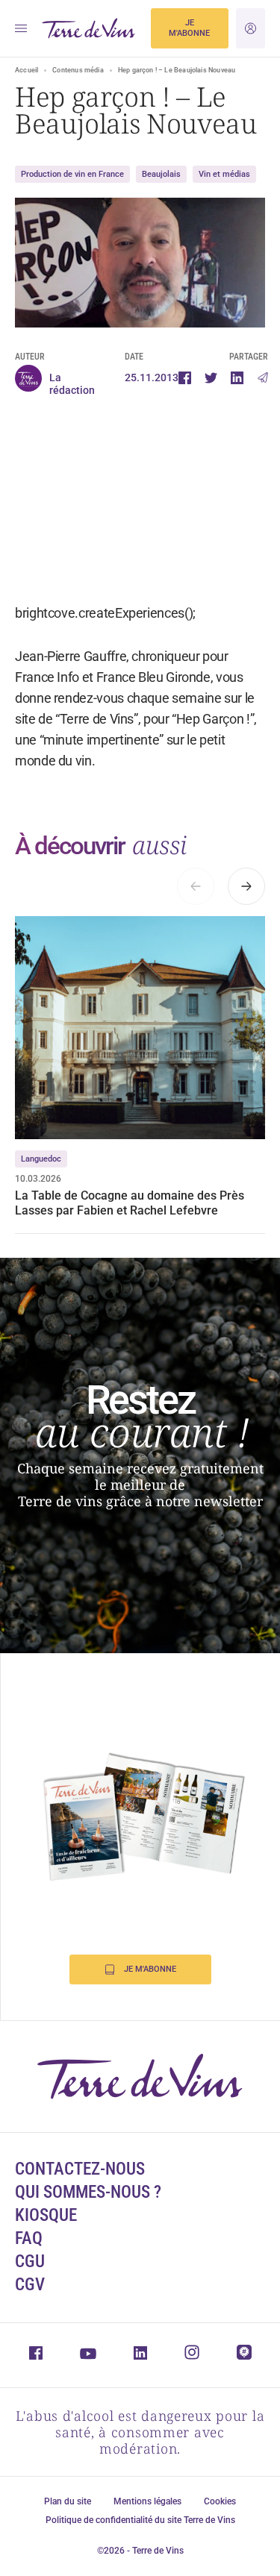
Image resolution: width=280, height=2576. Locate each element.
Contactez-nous (80, 2169)
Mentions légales (147, 2501)
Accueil (27, 70)
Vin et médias (224, 174)
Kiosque (46, 2215)
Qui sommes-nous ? (88, 2192)
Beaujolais (161, 174)
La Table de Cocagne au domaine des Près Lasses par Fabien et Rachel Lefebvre (130, 1203)
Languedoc (41, 1159)
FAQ (29, 2238)
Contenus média (78, 70)
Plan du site (68, 2501)
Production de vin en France (72, 174)
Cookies (220, 2501)
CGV (30, 2285)
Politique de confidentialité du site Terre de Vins (140, 2520)
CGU (30, 2262)
